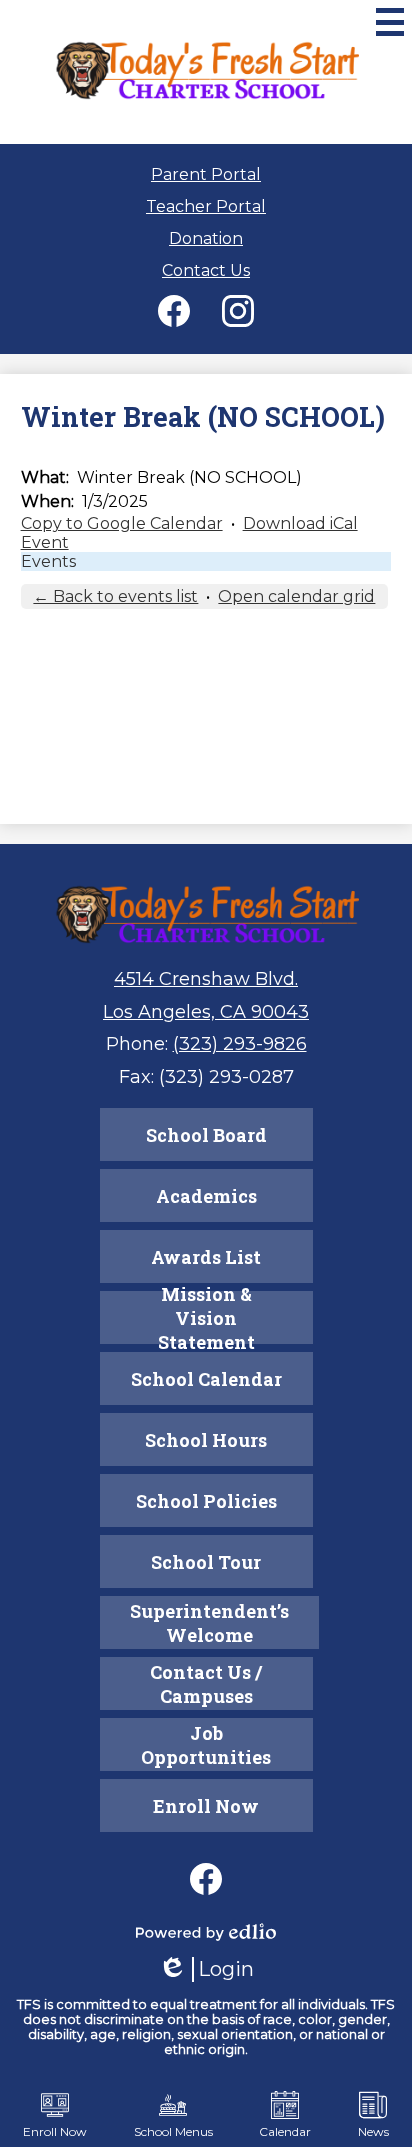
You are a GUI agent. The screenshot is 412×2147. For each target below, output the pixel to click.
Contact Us (206, 270)
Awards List (206, 1257)
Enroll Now (206, 1806)
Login (206, 1969)
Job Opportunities (206, 1745)
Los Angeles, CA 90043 (206, 1012)
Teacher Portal (206, 206)
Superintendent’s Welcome (209, 1623)
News (373, 2131)
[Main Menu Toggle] (390, 22)
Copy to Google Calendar (122, 523)
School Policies (206, 1501)
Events (48, 561)
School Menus (173, 2131)
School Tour (206, 1562)
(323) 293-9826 (240, 1044)
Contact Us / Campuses (206, 1684)
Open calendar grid (296, 596)
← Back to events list (115, 596)
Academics (206, 1196)
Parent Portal (206, 174)
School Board (206, 1135)
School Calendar (206, 1379)
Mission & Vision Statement (206, 1317)
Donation (206, 238)
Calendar (285, 2131)
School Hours (206, 1440)
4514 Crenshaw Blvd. (206, 979)
